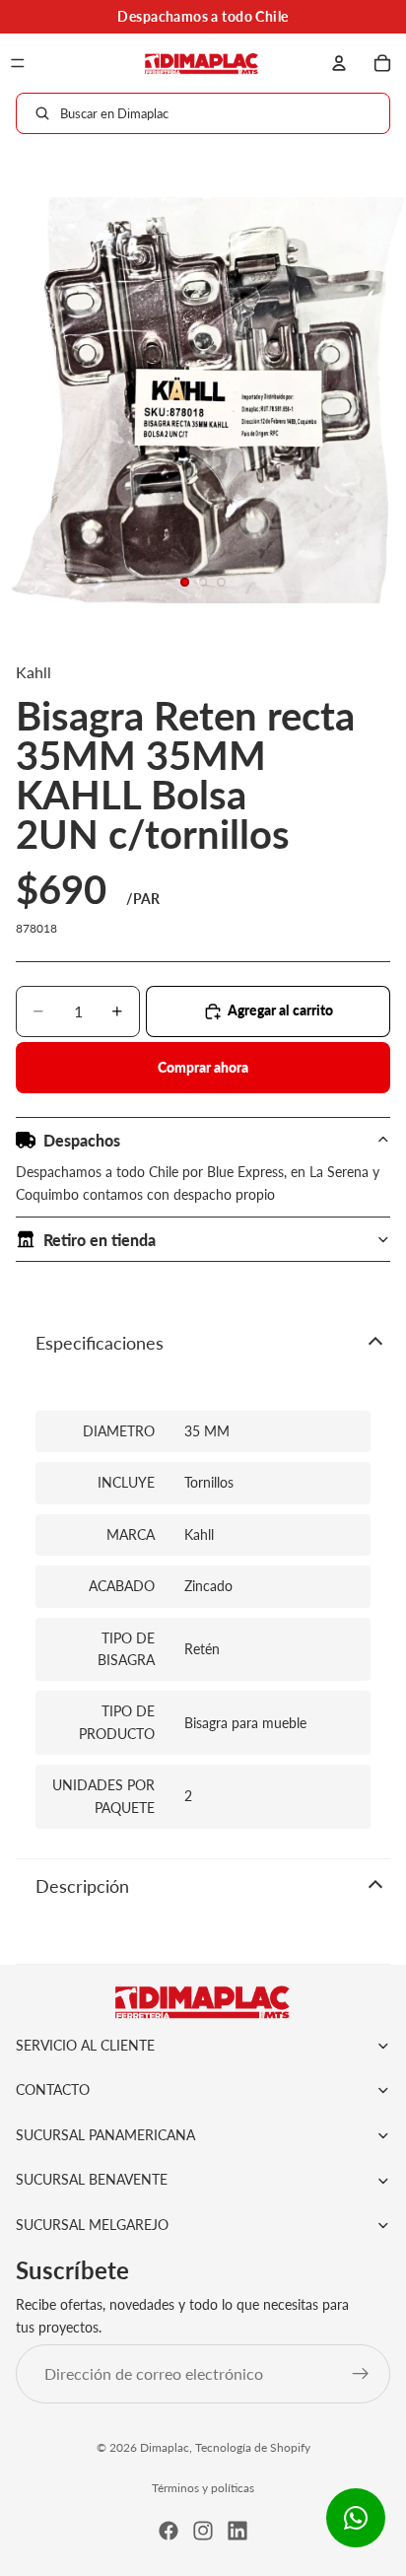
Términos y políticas (203, 2488)
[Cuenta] (339, 63)
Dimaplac (165, 2447)
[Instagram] (203, 2531)
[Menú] (18, 63)
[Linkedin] (237, 2531)
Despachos (82, 1140)
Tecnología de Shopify (253, 2447)
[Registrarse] (361, 2374)
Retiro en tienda (100, 1240)
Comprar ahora (203, 1067)
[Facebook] (169, 2531)
